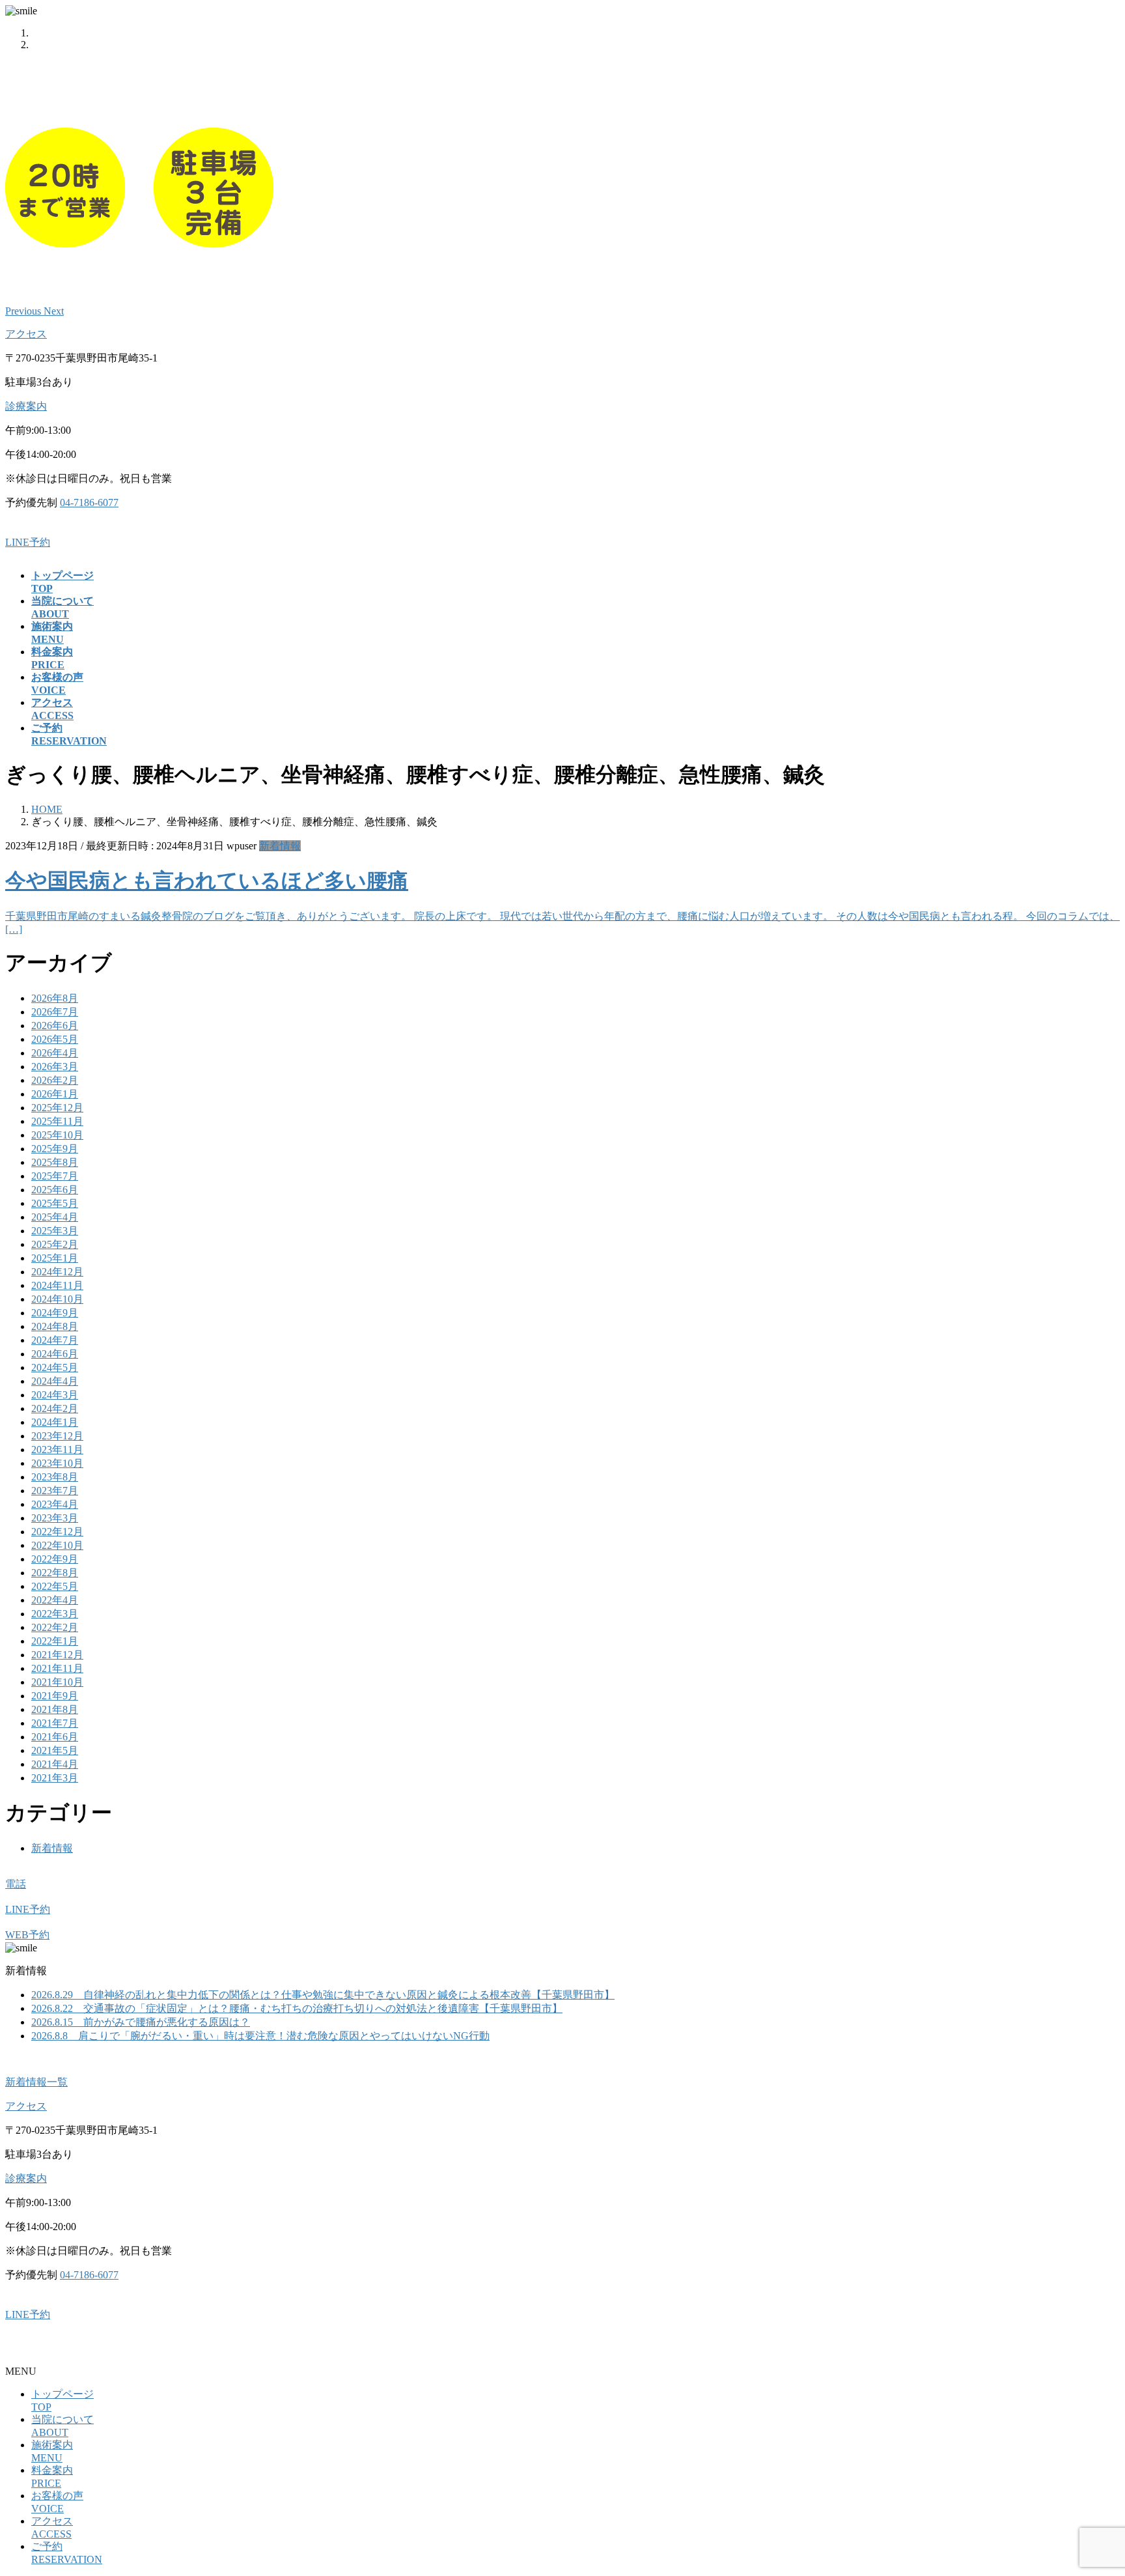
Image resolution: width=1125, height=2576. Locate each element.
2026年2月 (55, 1080)
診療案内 (26, 406)
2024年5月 (55, 1367)
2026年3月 (55, 1067)
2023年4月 (55, 1504)
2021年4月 (55, 1764)
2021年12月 (57, 1655)
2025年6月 (55, 1190)
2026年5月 (55, 1039)
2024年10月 (57, 1299)
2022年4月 (55, 1600)
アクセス (26, 334)
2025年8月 (55, 1162)
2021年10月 (57, 1682)
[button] (24, 311)
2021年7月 (55, 1723)
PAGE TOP (1089, 2485)
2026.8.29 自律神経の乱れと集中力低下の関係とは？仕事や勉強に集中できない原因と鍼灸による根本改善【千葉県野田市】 (323, 1995)
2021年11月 (57, 1668)
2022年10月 (57, 1545)
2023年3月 (55, 1518)
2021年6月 (55, 1737)
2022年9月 (55, 1559)
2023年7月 (55, 1491)
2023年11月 (57, 1450)
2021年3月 (55, 1778)
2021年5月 (55, 1750)
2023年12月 (57, 1436)
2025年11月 (57, 1121)
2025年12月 (57, 1108)
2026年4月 (55, 1053)
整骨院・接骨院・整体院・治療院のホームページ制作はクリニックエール (177, 2348)
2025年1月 (55, 1258)
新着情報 (280, 846)
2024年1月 (55, 1422)
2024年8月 (55, 1326)
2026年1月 (55, 1094)
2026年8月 (55, 998)
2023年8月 (55, 1477)
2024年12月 (57, 1272)
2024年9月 (55, 1313)
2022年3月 (55, 1614)
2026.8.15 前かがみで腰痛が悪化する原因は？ (141, 2022)
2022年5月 (55, 1586)
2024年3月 (55, 1395)
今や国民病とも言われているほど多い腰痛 (207, 881)
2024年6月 (55, 1354)
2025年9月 (55, 1149)
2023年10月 (57, 1463)
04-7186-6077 (89, 502)
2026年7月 (55, 1012)
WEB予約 (27, 1935)
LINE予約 (28, 542)
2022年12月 (57, 1532)
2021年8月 (55, 1709)
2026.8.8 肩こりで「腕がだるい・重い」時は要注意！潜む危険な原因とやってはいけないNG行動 (260, 2036)
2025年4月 (55, 1217)
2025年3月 (55, 1231)
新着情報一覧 (36, 2082)
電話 (16, 1884)
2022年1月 (55, 1641)
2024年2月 (55, 1408)
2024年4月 (55, 1381)
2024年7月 (55, 1340)
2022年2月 (55, 1627)
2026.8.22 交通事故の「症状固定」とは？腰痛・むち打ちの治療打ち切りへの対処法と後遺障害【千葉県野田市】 (297, 2008)
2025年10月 (57, 1135)
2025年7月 (55, 1176)
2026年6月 (55, 1026)
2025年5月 (55, 1203)
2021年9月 (55, 1696)
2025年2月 (55, 1244)
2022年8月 (55, 1573)
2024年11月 (57, 1285)
